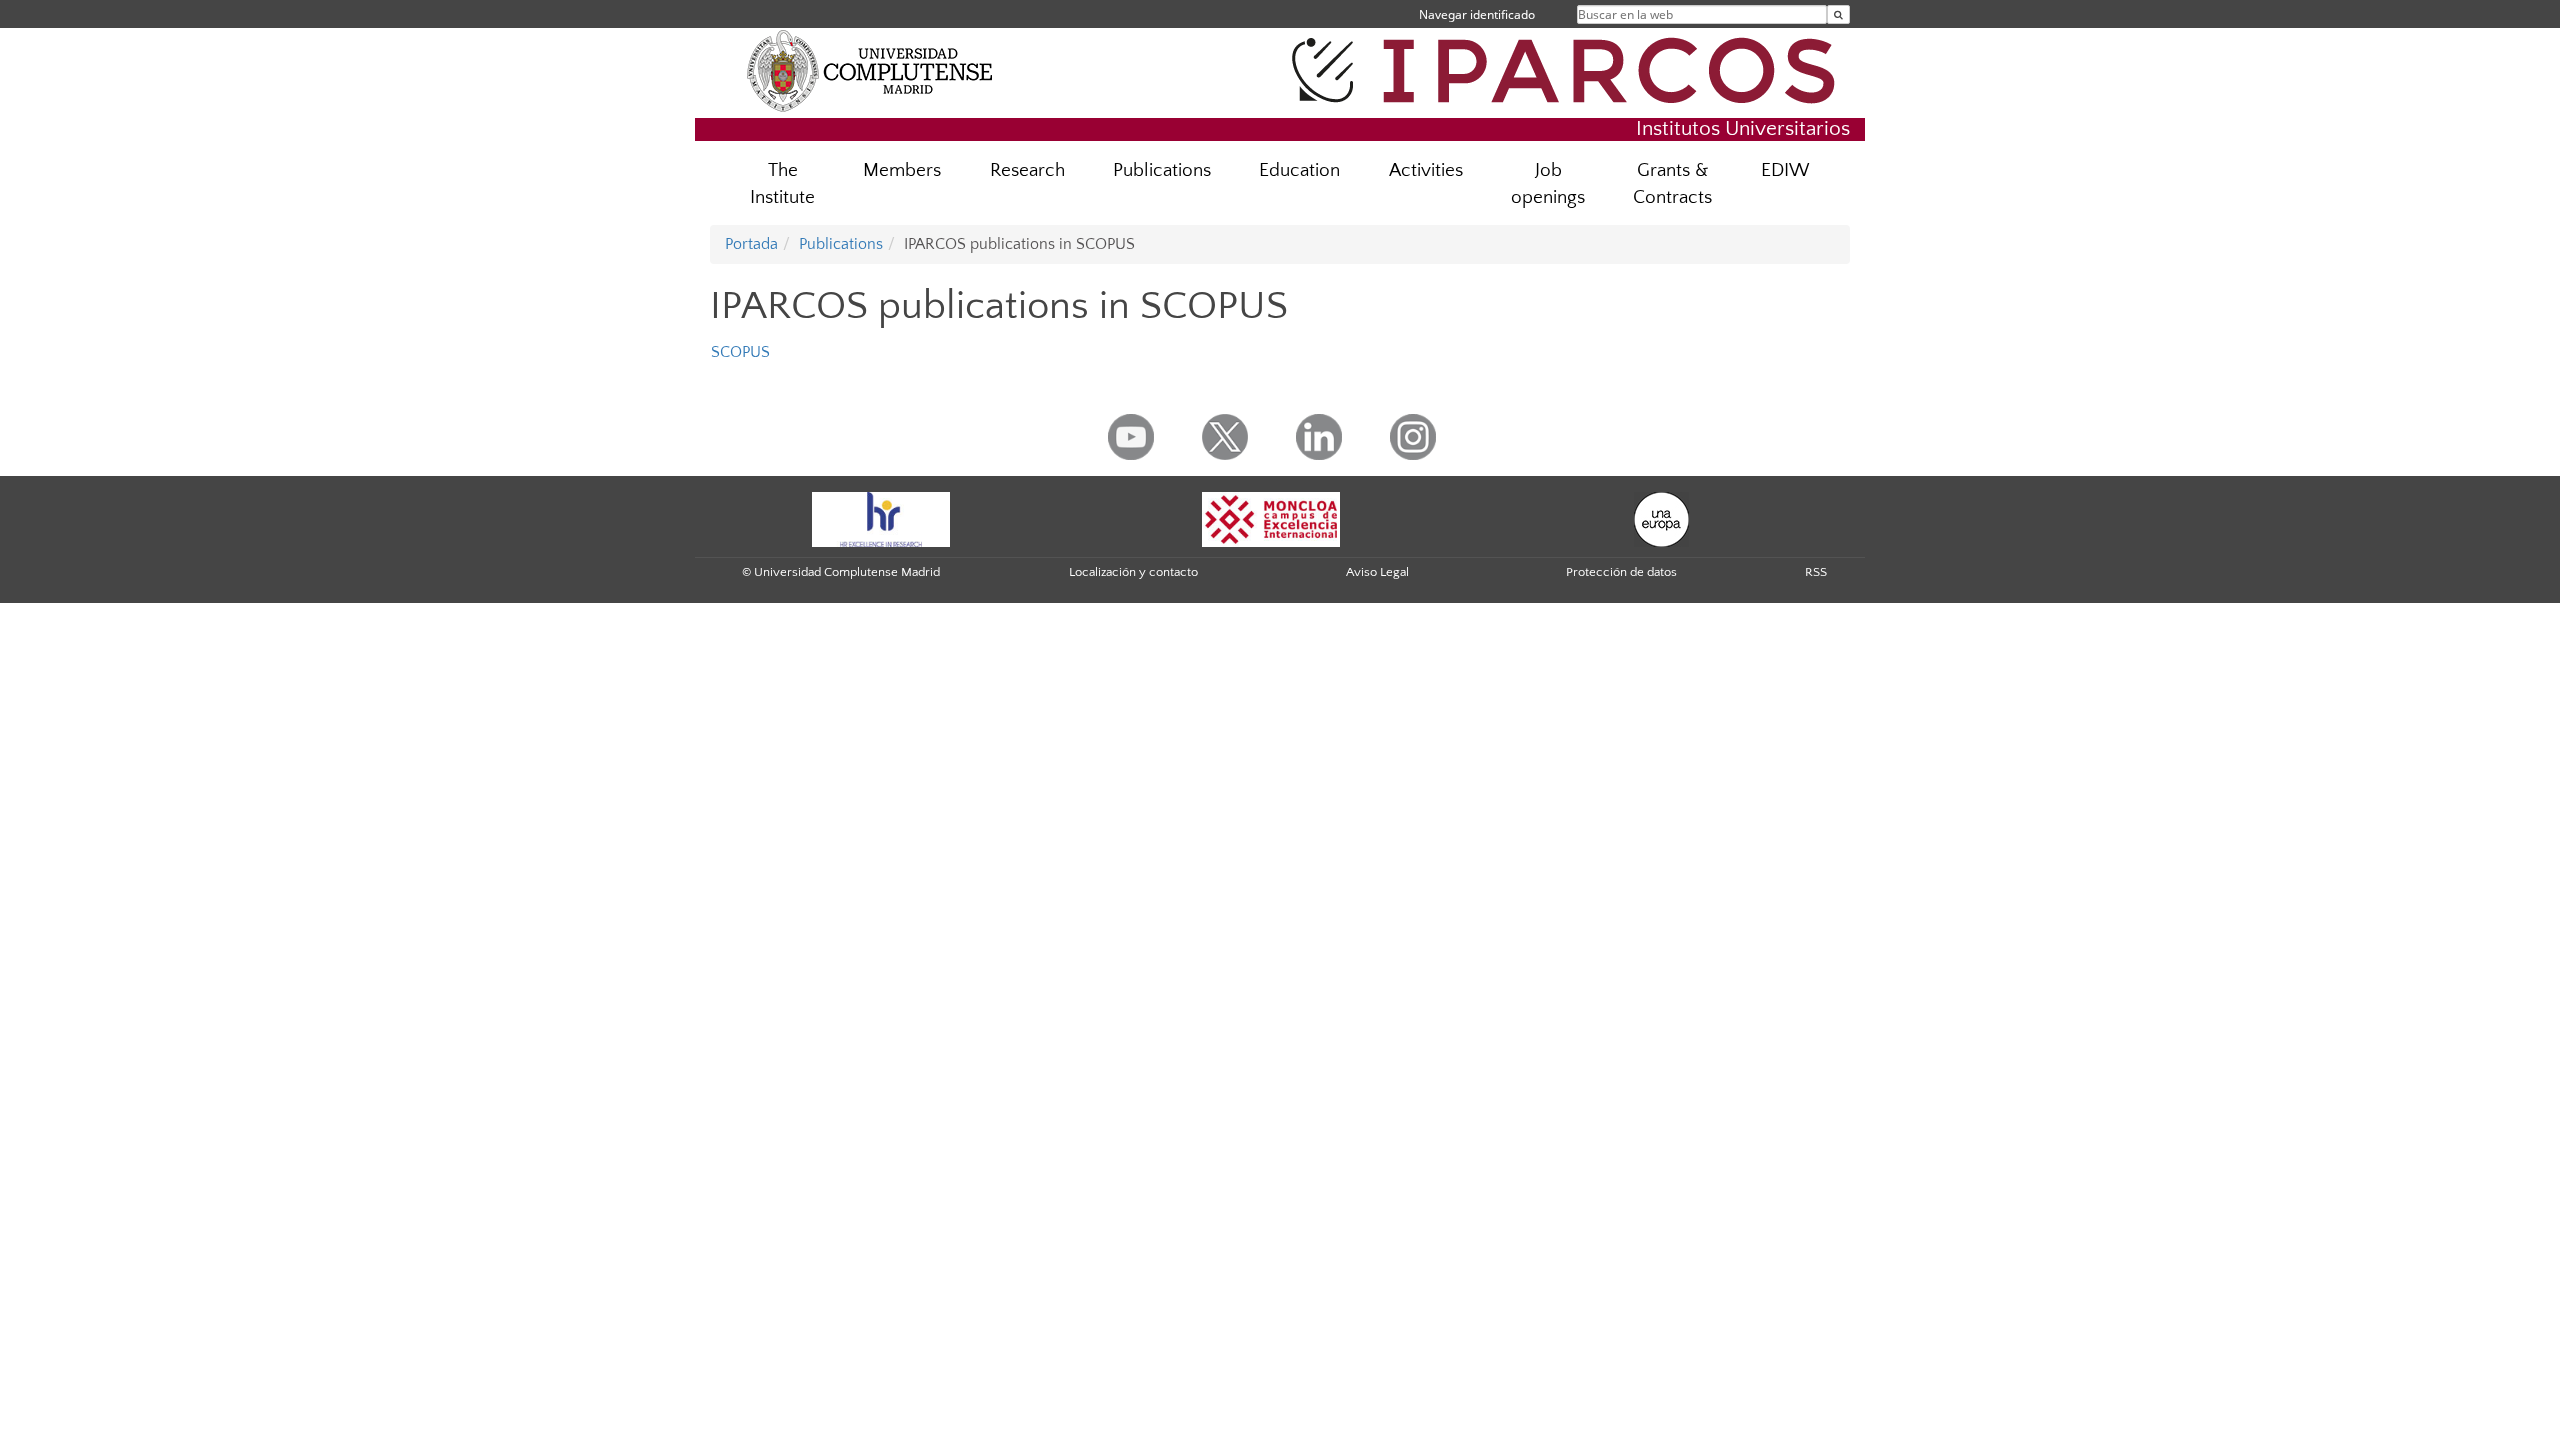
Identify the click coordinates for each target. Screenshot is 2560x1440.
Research (1027, 170)
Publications (1162, 170)
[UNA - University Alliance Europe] (1661, 518)
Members (902, 170)
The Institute (782, 184)
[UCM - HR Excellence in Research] (881, 518)
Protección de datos (1621, 572)
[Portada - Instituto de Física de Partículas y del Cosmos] (1570, 67)
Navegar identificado (1477, 14)
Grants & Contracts (1672, 184)
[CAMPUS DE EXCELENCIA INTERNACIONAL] (1271, 518)
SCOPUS (740, 352)
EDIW (1785, 170)
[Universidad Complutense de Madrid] (870, 70)
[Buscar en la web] (1838, 14)
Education (1299, 170)
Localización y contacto (1133, 572)
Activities (1426, 170)
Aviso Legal (1377, 572)
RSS (1816, 572)
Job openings (1548, 184)
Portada (751, 244)
